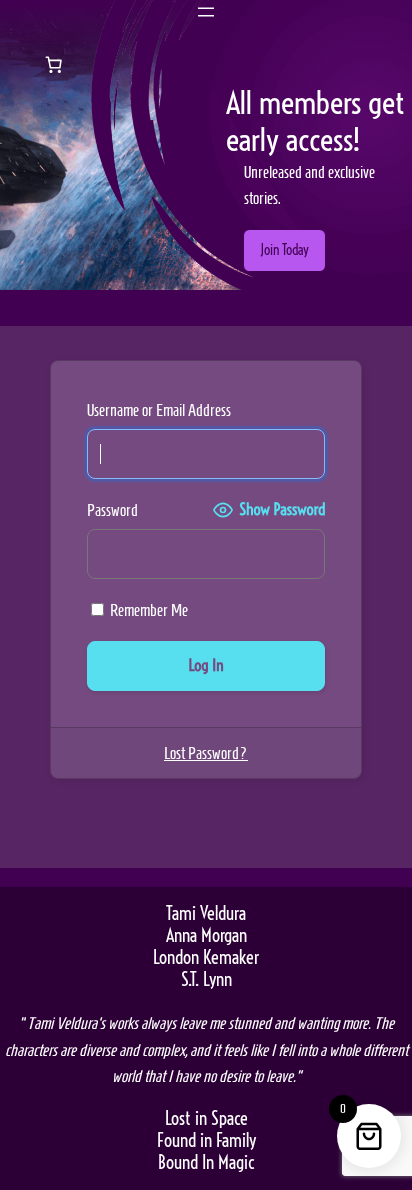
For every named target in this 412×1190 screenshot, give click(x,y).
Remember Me (147, 610)
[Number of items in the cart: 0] (54, 64)
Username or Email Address (159, 410)
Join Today (284, 250)
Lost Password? (206, 753)
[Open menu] (206, 12)
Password (112, 510)
